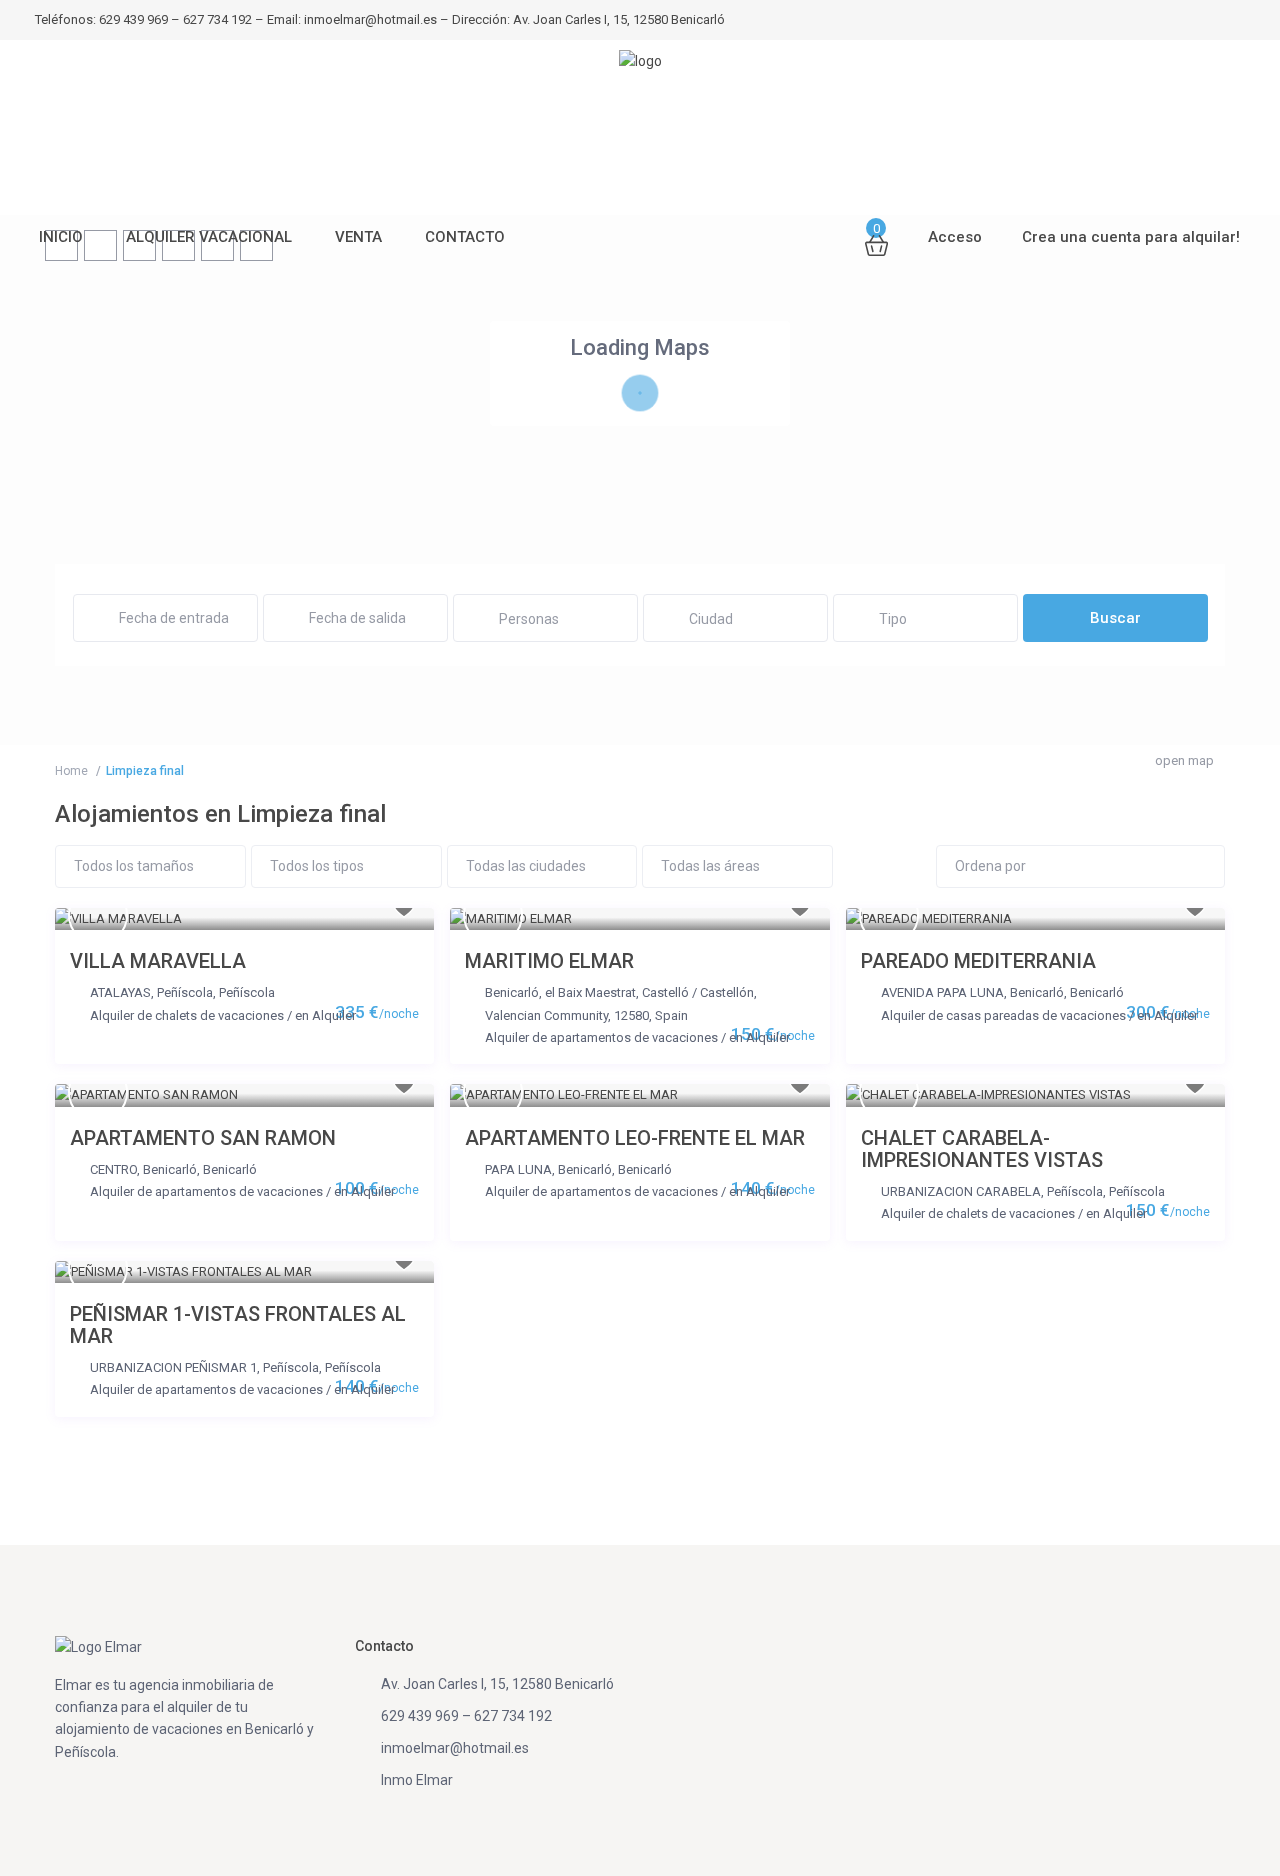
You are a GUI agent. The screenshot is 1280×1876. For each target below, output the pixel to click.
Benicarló (1097, 992)
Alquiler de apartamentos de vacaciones (601, 1037)
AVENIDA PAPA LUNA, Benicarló (972, 992)
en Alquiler (325, 1015)
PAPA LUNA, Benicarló (548, 1169)
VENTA (358, 237)
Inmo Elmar (417, 1780)
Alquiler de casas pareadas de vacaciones (1003, 1015)
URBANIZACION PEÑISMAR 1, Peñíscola (204, 1367)
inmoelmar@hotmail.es (455, 1748)
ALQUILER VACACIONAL (209, 237)
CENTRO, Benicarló (143, 1169)
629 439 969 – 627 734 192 (466, 1716)
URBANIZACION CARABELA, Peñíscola (992, 1191)
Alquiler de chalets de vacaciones (187, 1015)
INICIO (61, 237)
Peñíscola (247, 992)
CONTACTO (465, 237)
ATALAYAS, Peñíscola (151, 992)
